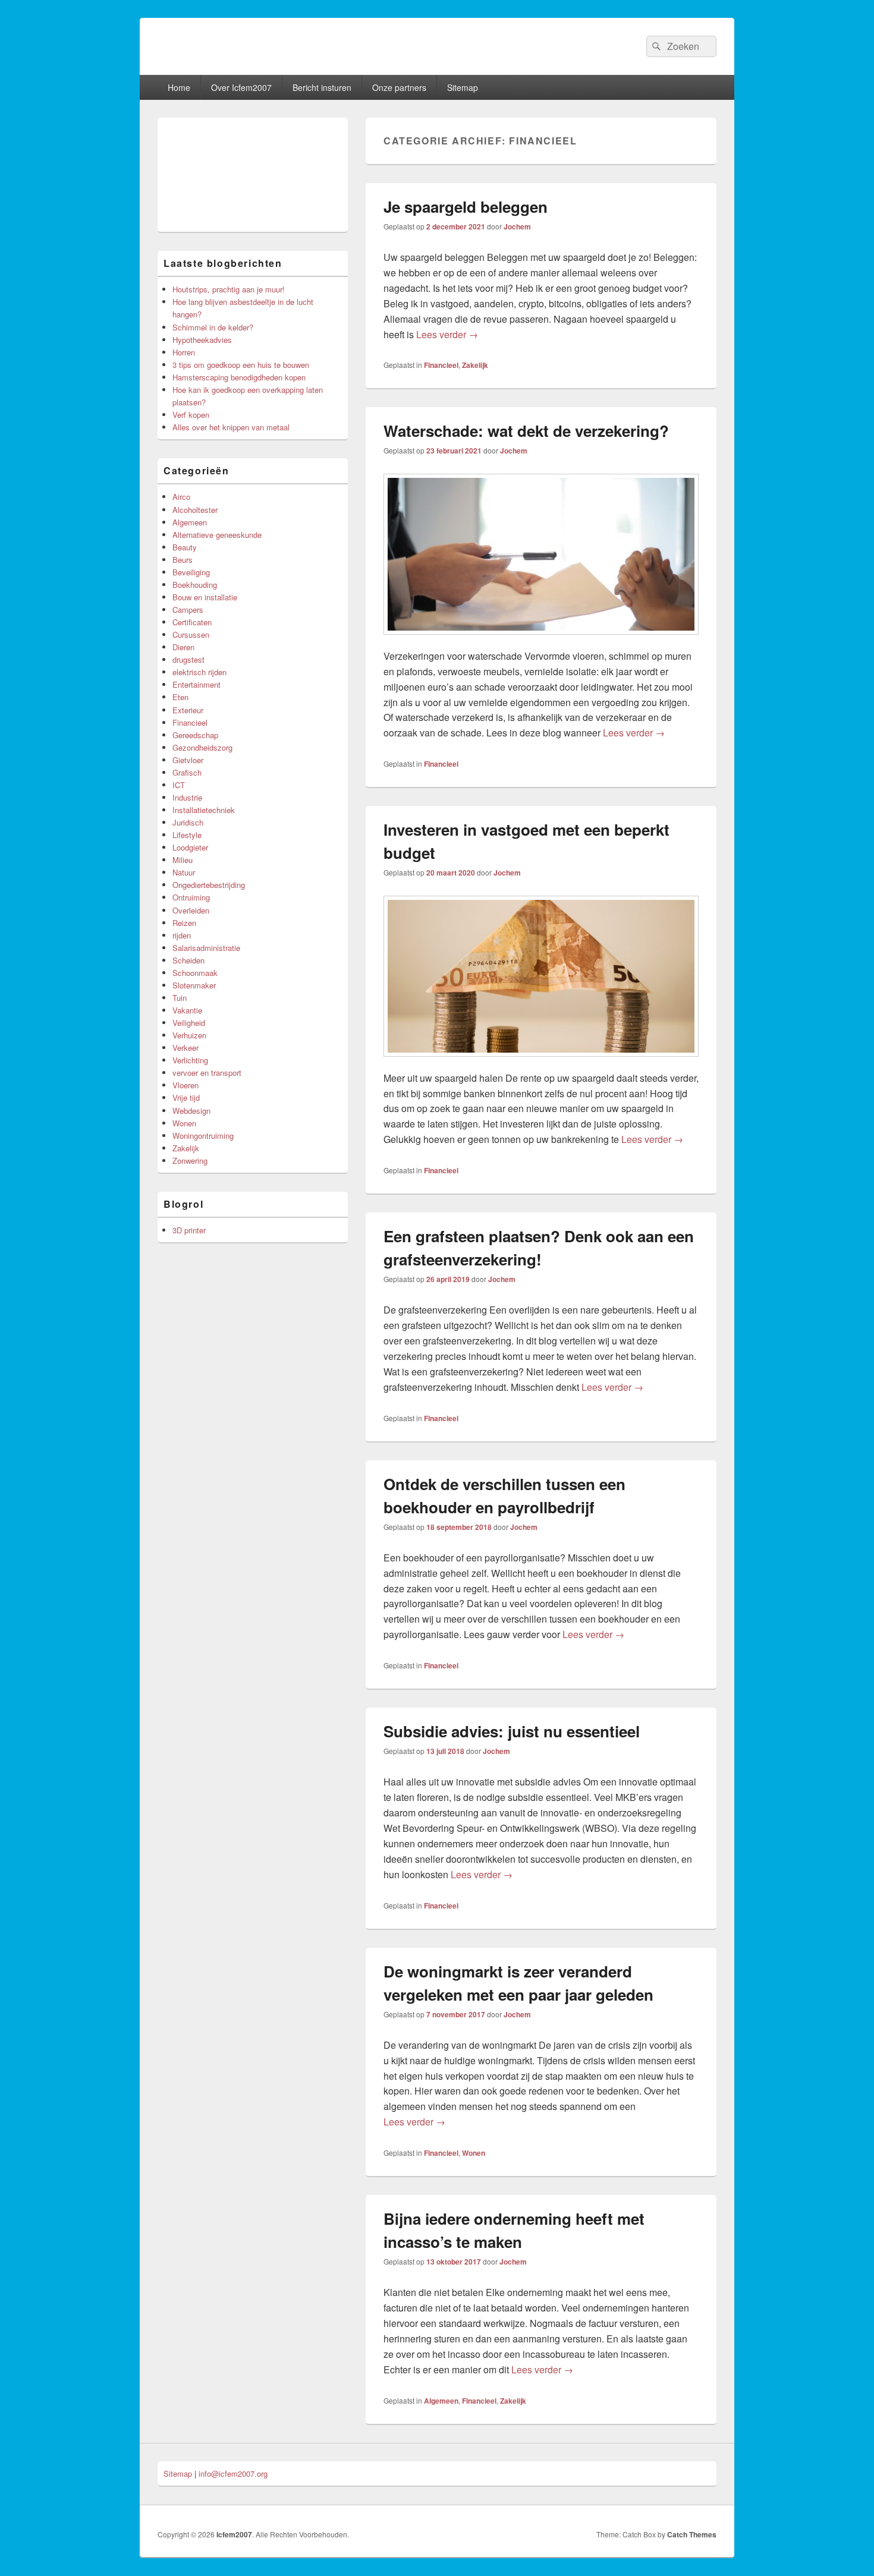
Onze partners (399, 87)
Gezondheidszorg (202, 747)
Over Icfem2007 (241, 87)
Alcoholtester (195, 510)
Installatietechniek (204, 810)
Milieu (183, 860)
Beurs (183, 560)
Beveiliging (191, 572)
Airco (181, 497)
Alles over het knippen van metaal (231, 427)
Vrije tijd (186, 1098)
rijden (182, 935)
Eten (180, 697)
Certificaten (192, 622)
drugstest (188, 659)
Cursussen (191, 634)
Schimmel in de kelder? (213, 327)
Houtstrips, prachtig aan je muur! (229, 289)
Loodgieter (190, 847)
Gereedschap (195, 735)
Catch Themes (692, 2534)
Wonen (474, 2153)
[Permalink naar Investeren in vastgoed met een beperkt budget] (541, 1062)
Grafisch (187, 772)
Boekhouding (195, 585)
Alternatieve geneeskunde (217, 535)
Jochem (517, 226)
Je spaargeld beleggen (466, 207)
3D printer (189, 1230)
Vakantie (187, 1010)
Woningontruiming (203, 1136)
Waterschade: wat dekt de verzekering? (526, 431)
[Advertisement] (253, 175)
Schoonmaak (195, 973)
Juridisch (188, 822)
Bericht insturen (322, 87)
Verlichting (190, 1060)
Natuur (184, 872)
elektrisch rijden (199, 672)
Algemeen (441, 2401)
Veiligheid (189, 1023)
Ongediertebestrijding (209, 885)
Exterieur (188, 710)
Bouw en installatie (205, 597)
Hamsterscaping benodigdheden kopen (239, 377)
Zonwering (190, 1161)
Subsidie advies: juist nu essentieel (512, 1731)
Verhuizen (189, 1035)
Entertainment (197, 684)
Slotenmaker (194, 985)
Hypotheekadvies (202, 340)
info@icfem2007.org (233, 2473)
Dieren (183, 647)
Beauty (185, 547)
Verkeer (186, 1048)
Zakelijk (475, 365)
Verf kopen (191, 415)
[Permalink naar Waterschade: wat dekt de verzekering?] (541, 640)
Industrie (187, 797)
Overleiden (191, 910)
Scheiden (188, 960)
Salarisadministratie (206, 948)
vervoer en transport (207, 1073)
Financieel (441, 365)
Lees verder (447, 334)
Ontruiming (191, 897)
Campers (188, 610)
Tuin (180, 998)
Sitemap (463, 87)
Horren (184, 352)
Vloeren (186, 1085)
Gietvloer (188, 760)
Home (179, 87)
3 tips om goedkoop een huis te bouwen (241, 365)
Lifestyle (187, 835)
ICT (179, 785)
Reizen (184, 923)
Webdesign (191, 1111)
